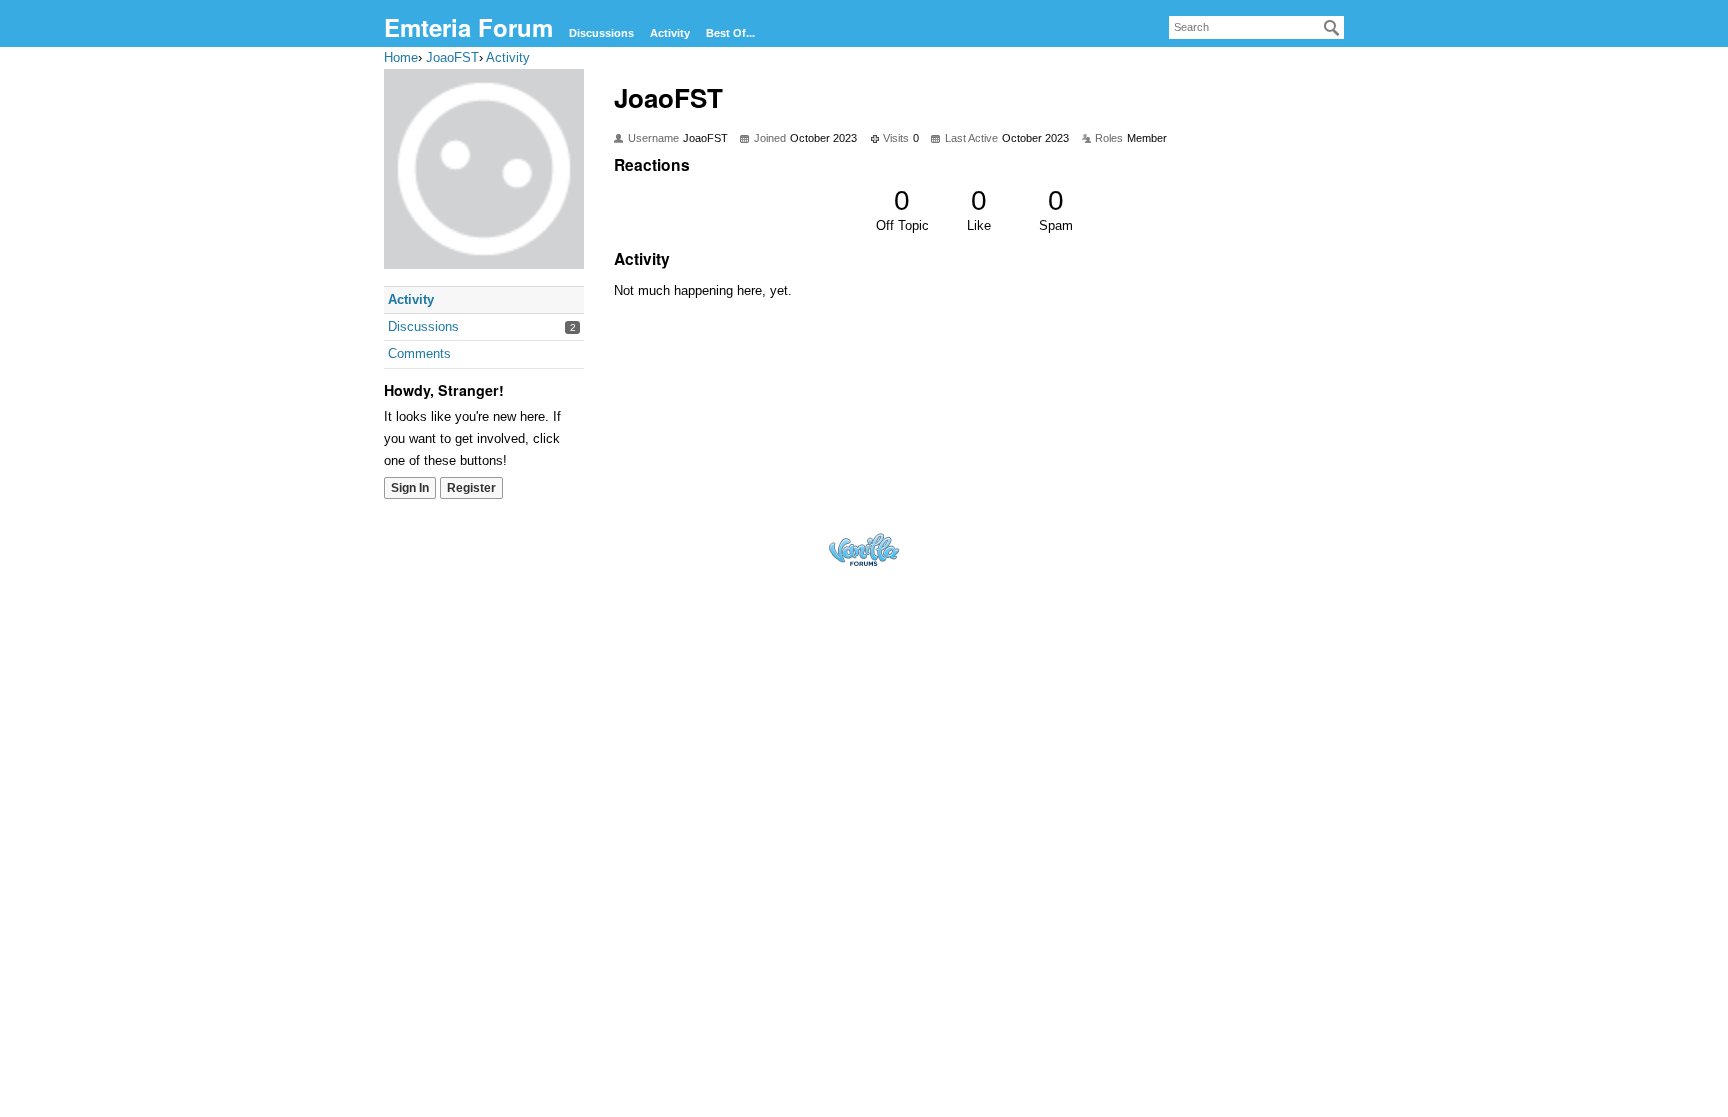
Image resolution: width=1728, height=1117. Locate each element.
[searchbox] (1256, 27)
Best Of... (730, 33)
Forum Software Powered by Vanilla (864, 549)
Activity (670, 33)
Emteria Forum (468, 27)
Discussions (601, 33)
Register (471, 488)
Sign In (410, 488)
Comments (419, 353)
